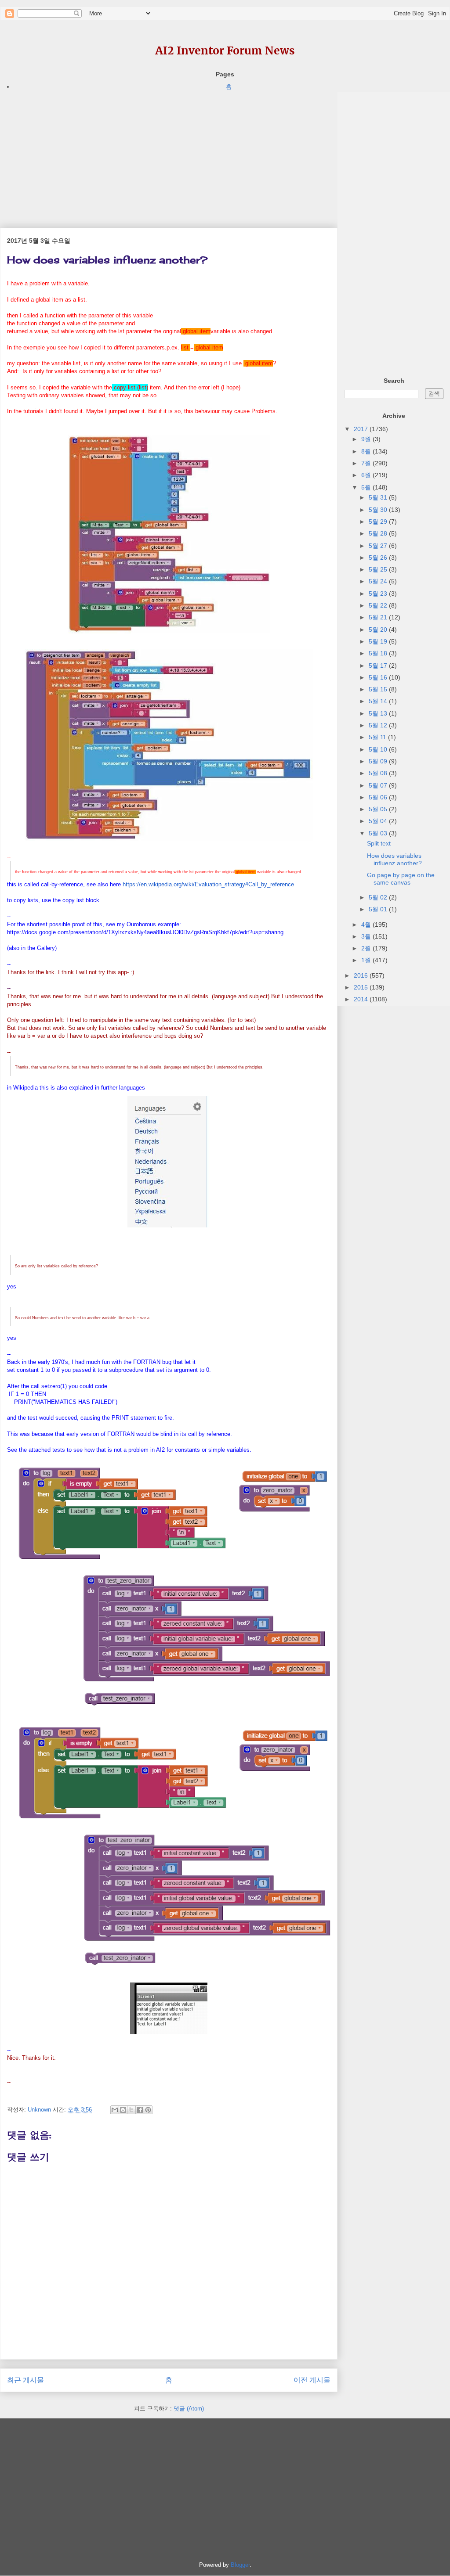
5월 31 (379, 497)
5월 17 (379, 666)
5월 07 (379, 785)
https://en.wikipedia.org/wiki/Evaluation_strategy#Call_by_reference (208, 884)
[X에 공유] (131, 2110)
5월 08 (379, 773)
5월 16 (379, 677)
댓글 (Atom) (189, 2409)
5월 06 (379, 797)
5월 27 (379, 546)
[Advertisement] (169, 153)
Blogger (240, 2565)
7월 (367, 463)
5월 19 (379, 641)
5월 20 (379, 630)
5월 (367, 487)
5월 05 (379, 809)
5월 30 (379, 510)
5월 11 (378, 737)
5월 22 (379, 605)
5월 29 (379, 522)
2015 (362, 987)
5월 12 (379, 725)
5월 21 (379, 617)
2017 (362, 429)
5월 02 (379, 897)
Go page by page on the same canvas (401, 879)
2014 (362, 999)
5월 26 (379, 558)
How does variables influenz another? (394, 859)
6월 (367, 475)
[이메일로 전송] (115, 2110)
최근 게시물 (25, 2380)
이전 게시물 (312, 2380)
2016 (362, 975)
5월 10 (379, 749)
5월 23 (379, 594)
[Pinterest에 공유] (148, 2110)
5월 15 (379, 689)
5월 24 (379, 581)
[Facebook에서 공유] (140, 2110)
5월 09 (379, 761)
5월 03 (379, 833)
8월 (367, 451)
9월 (367, 439)
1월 (367, 960)
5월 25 (379, 569)
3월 (367, 936)
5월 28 (379, 533)
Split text (379, 843)
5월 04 (379, 821)
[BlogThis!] (123, 2110)
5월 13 (379, 713)
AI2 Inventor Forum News (225, 51)
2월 (367, 948)
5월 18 (379, 653)
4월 (367, 925)
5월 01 (379, 909)
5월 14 (379, 701)
